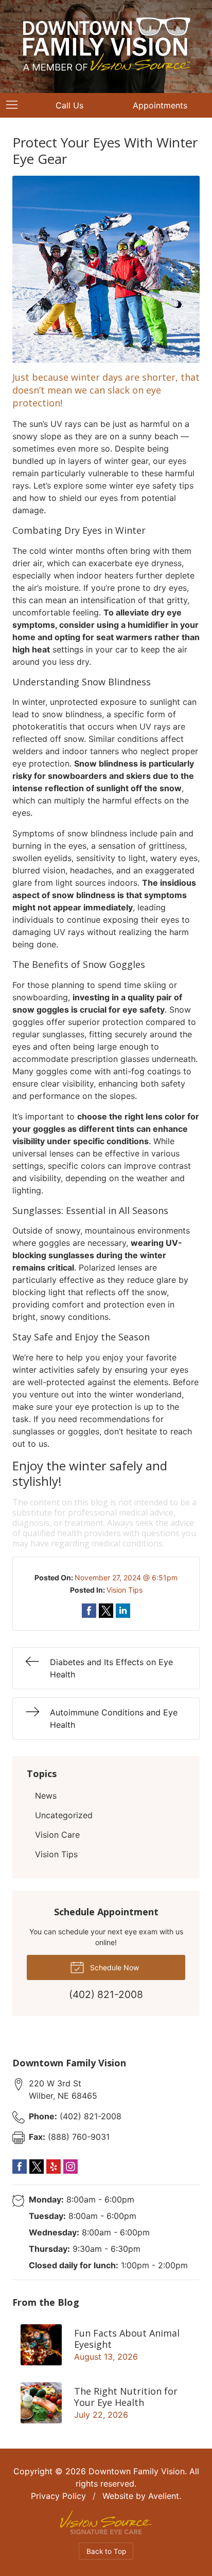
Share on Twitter (106, 1611)
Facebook (20, 2167)
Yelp (54, 2167)
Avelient (164, 2496)
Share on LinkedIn (123, 1611)
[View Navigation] (15, 105)
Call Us (69, 105)
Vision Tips (125, 1590)
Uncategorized (64, 1815)
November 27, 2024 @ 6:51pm (126, 1578)
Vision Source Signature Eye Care (106, 2522)
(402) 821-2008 (75, 2116)
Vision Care (57, 1835)
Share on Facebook (89, 1611)
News (46, 1796)
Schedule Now (113, 1967)
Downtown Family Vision (137, 2471)
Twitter (37, 2167)
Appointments (160, 105)
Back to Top (106, 2551)
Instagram (70, 2167)
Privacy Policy (58, 2496)
